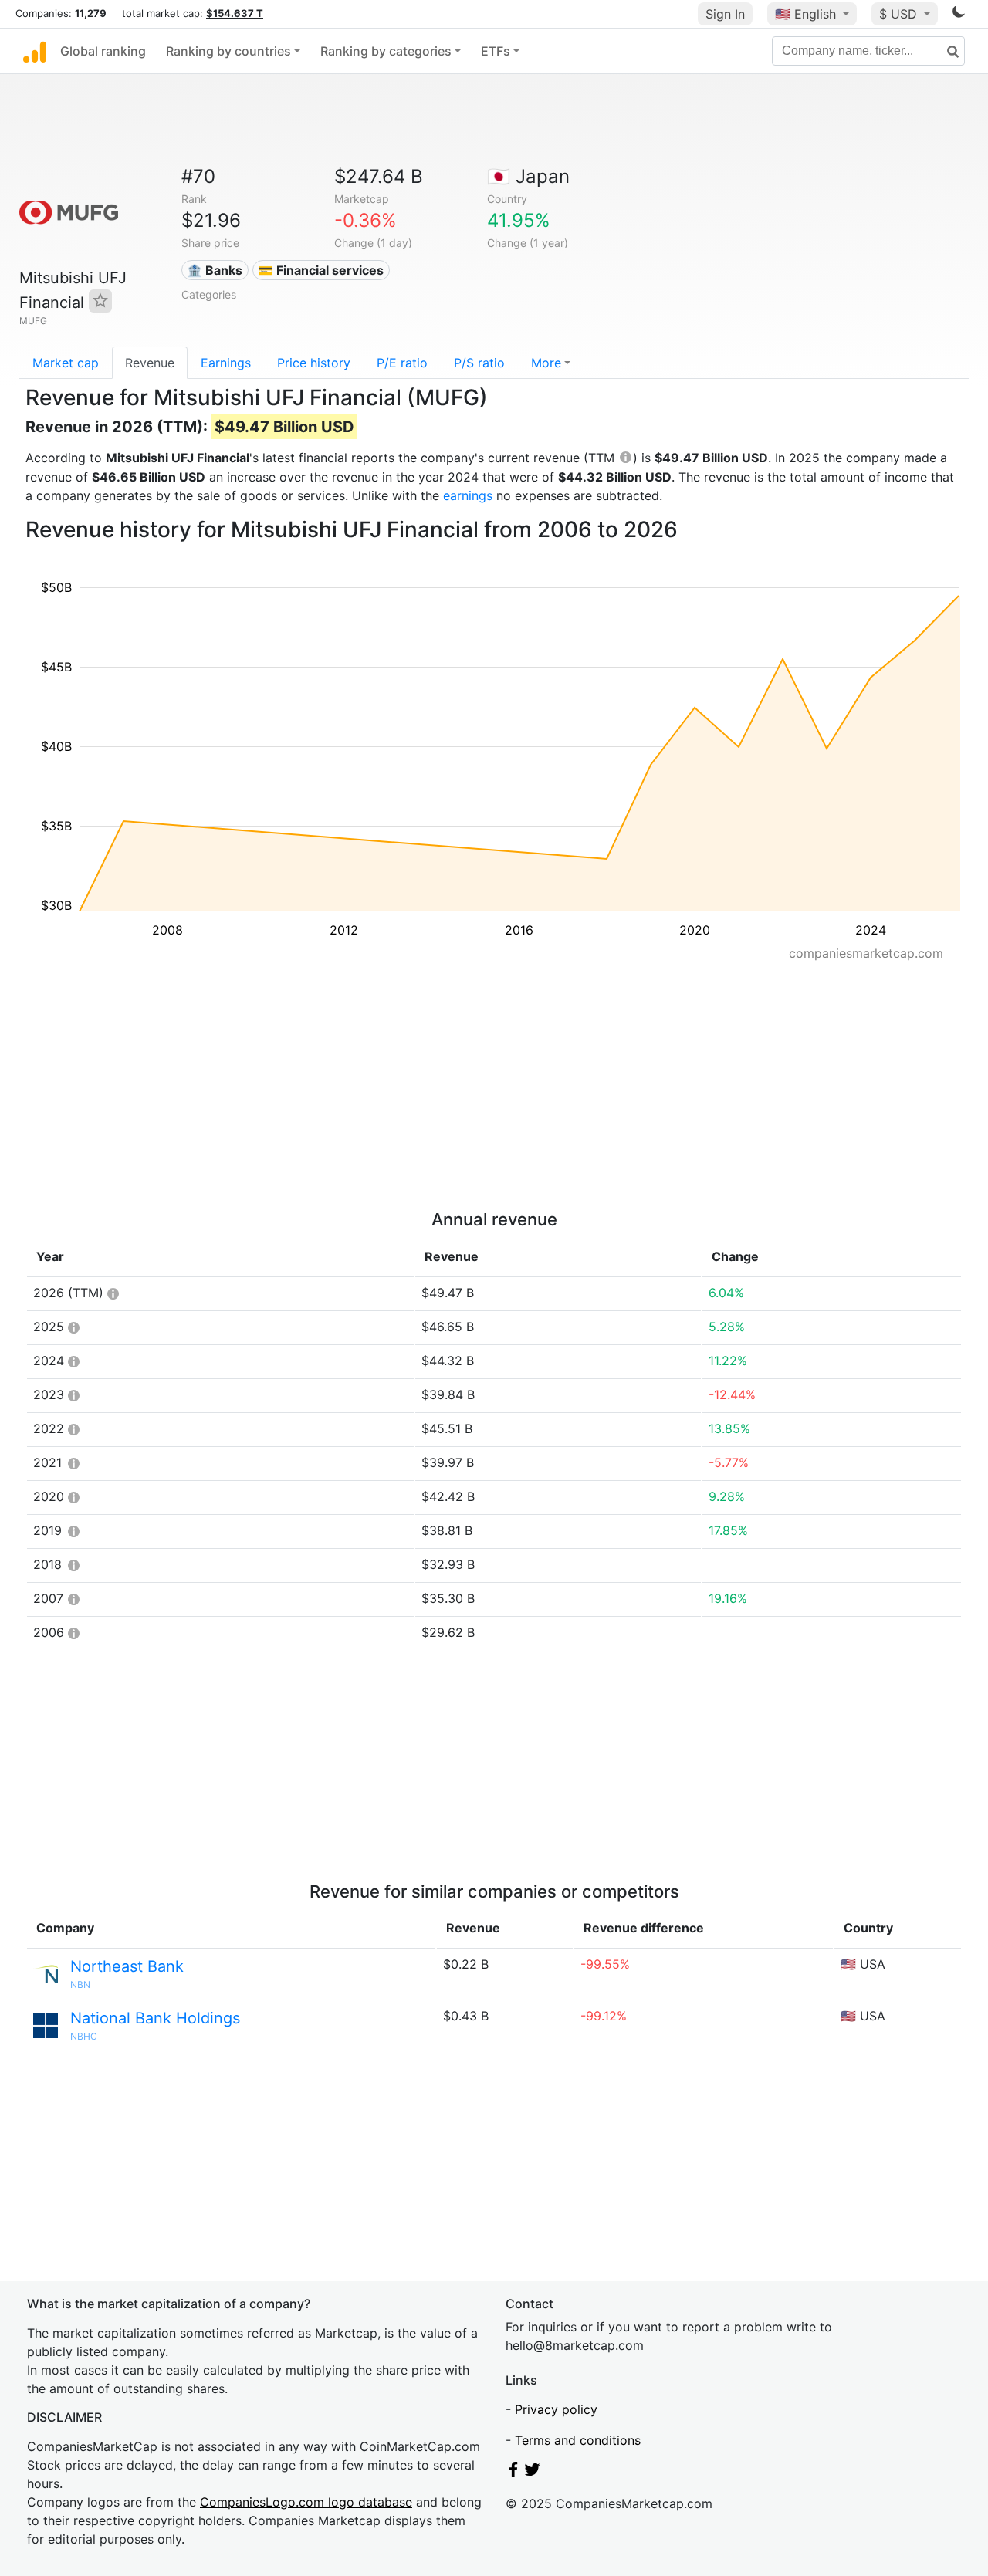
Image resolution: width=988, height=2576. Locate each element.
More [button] (546, 363)
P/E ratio (402, 363)
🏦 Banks (215, 270)
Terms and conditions (578, 2440)
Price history (314, 363)
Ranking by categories (386, 51)
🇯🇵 (528, 176)
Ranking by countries (228, 51)
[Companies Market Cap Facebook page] (513, 2473)
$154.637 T (235, 13)
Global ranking (103, 51)
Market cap (66, 363)
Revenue (150, 363)
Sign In (725, 14)
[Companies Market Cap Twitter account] (533, 2473)
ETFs (496, 51)
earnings (468, 495)
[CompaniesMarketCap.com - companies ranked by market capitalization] (35, 51)
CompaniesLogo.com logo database (306, 2502)
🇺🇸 (805, 14)
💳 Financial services (321, 270)
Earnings (226, 363)
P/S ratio (479, 363)
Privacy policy (556, 2409)
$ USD (900, 14)
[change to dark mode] (959, 15)
